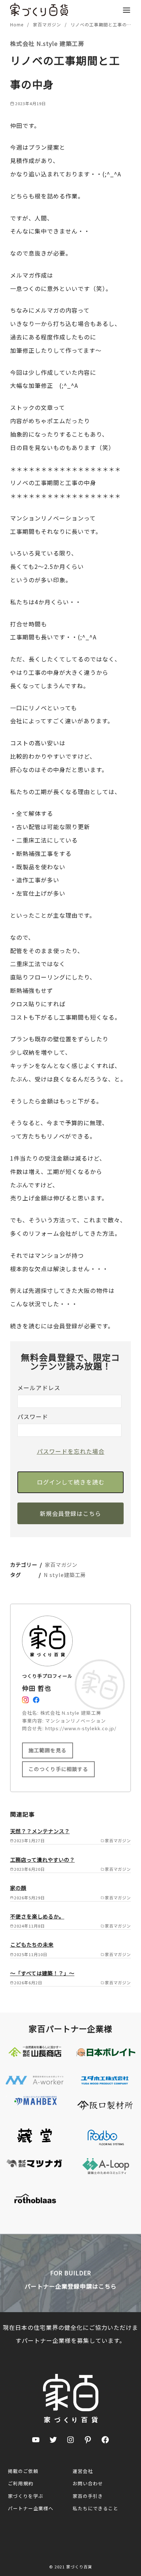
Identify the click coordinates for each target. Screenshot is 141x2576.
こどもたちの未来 (32, 1944)
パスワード (33, 1416)
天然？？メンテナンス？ (40, 1831)
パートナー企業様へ (31, 2508)
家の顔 (18, 1888)
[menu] (127, 10)
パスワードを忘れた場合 (71, 1451)
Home (18, 24)
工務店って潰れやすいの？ (42, 1859)
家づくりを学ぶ (26, 2496)
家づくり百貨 (79, 2567)
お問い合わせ (88, 2483)
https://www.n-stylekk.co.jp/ (81, 1728)
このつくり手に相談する (58, 1769)
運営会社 (83, 2471)
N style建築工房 (65, 1575)
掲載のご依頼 (23, 2471)
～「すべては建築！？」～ (42, 1973)
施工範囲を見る (48, 1750)
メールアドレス (39, 1388)
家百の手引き (88, 2496)
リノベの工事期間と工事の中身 (103, 24)
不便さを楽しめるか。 (37, 1916)
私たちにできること (95, 2508)
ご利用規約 (21, 2483)
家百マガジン (48, 24)
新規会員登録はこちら (70, 1513)
